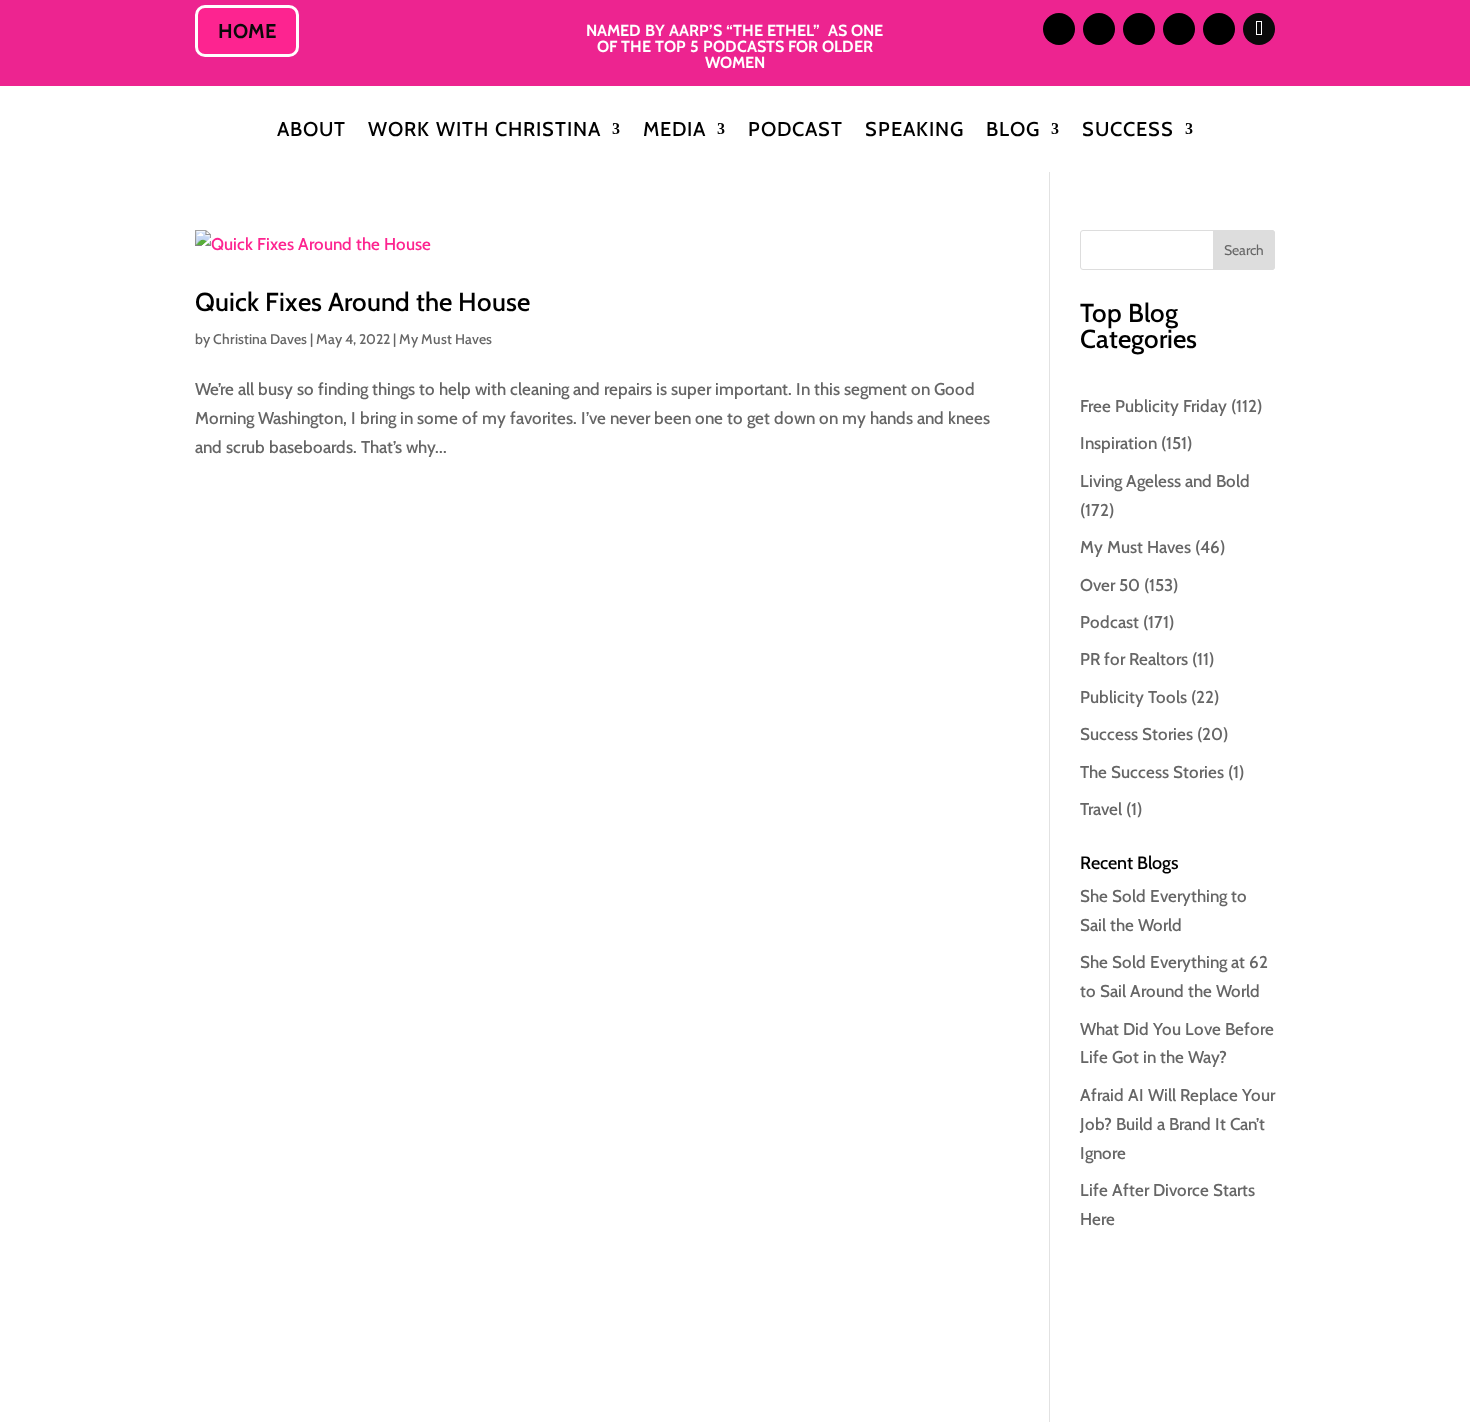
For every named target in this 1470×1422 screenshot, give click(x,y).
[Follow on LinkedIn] (1099, 29)
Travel (1101, 809)
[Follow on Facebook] (1179, 29)
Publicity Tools (1133, 697)
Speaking (914, 131)
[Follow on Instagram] (1059, 29)
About (311, 131)
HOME (247, 31)
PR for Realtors (1134, 659)
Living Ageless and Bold (1165, 481)
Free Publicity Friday (1153, 406)
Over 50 (1110, 585)
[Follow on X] (1139, 29)
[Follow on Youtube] (1219, 29)
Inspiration (1118, 443)
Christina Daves (260, 339)
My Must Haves (445, 339)
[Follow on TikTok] (1259, 29)
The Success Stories (1152, 772)
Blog (1013, 131)
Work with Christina (484, 131)
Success (1128, 131)
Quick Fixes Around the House (362, 302)
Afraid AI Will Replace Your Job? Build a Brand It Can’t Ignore (1177, 1124)
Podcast (795, 131)
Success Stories (1136, 734)
